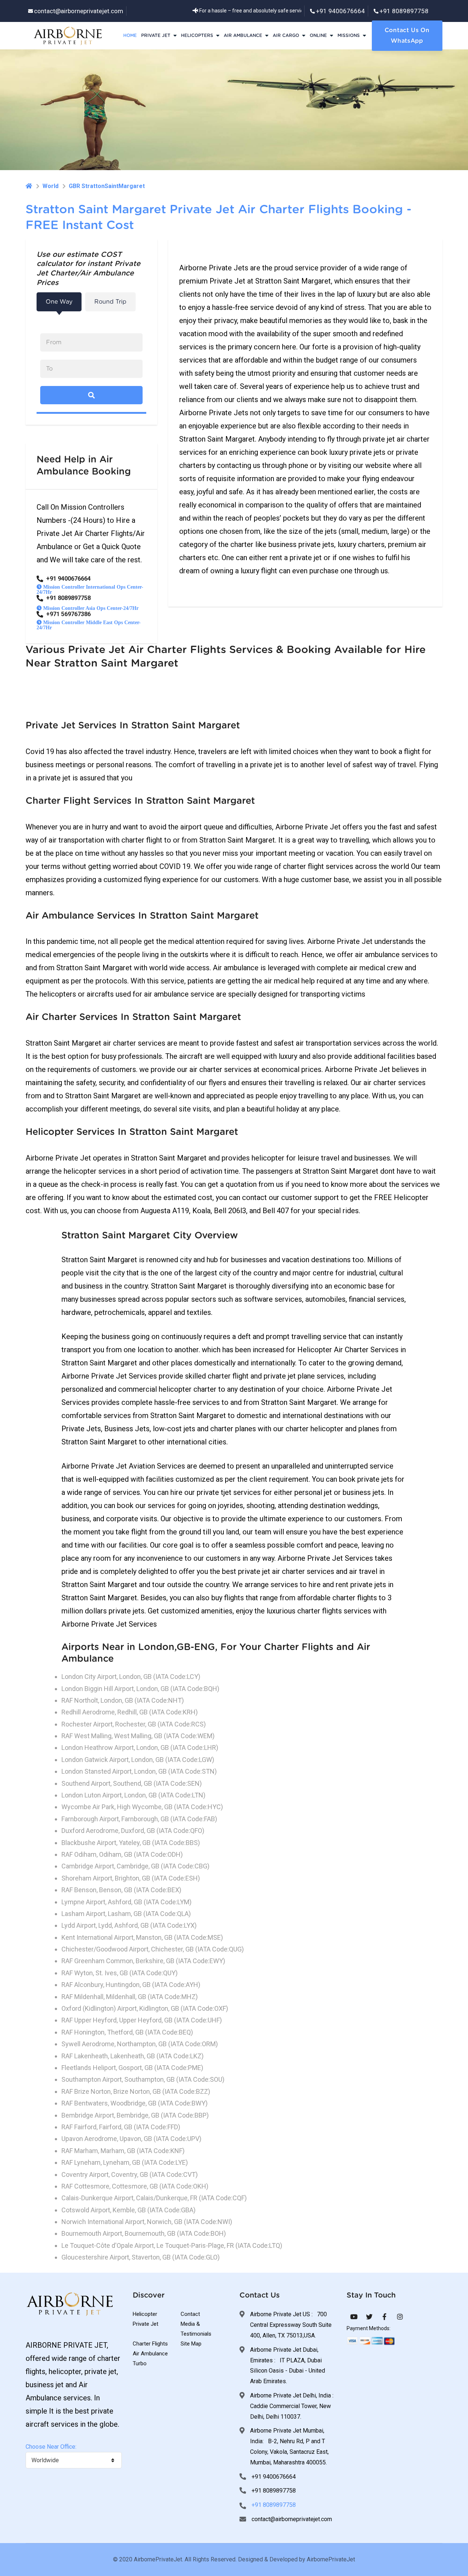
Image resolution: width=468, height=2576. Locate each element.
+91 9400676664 (340, 11)
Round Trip (110, 302)
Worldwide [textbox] (45, 2460)
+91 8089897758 (404, 11)
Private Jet (156, 35)
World (50, 186)
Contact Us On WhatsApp (407, 36)
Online (318, 35)
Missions (349, 35)
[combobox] (74, 2460)
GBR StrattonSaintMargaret (107, 186)
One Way (59, 302)
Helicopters (197, 35)
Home (130, 35)
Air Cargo (286, 35)
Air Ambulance (243, 35)
